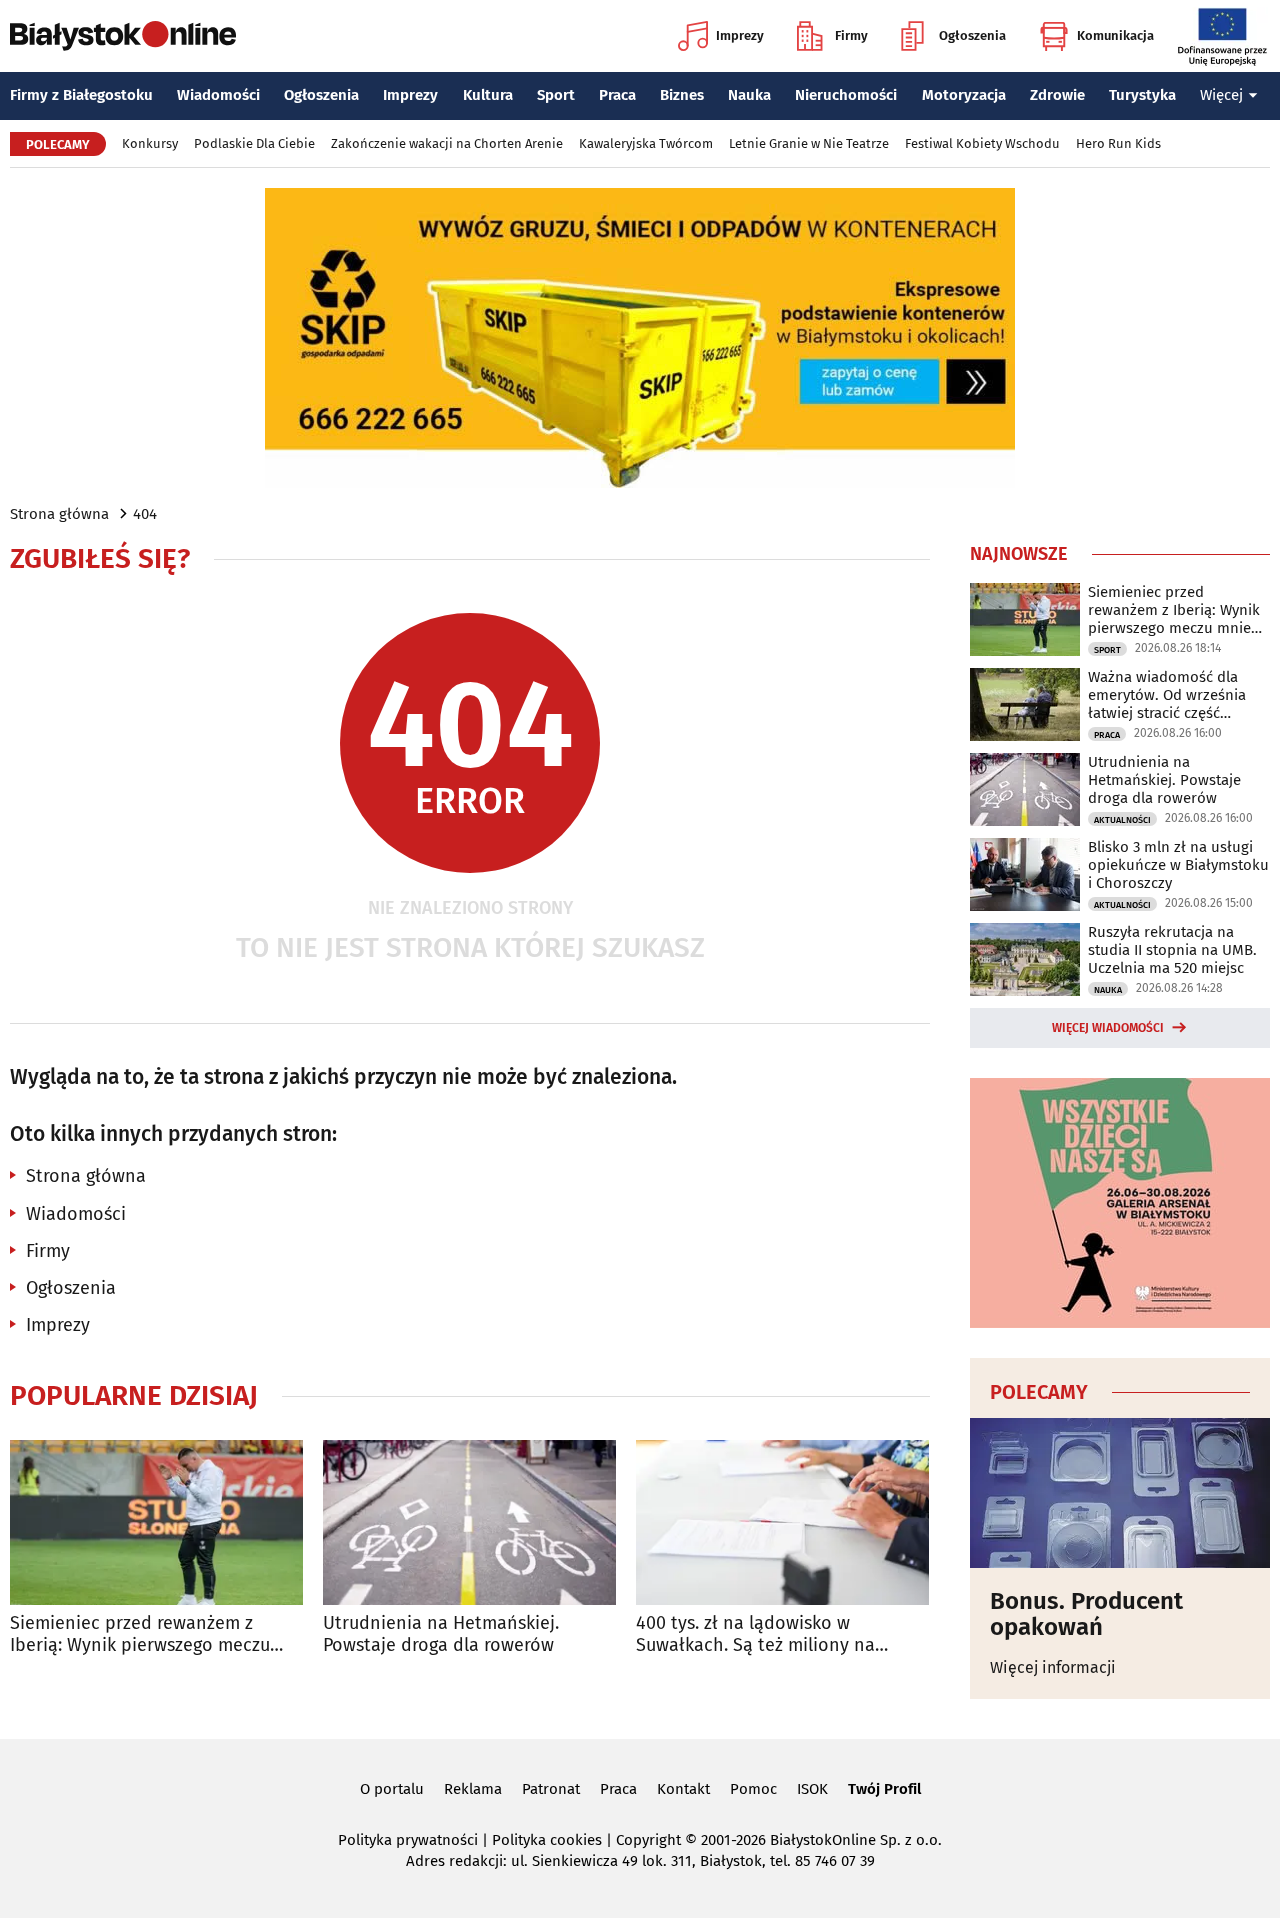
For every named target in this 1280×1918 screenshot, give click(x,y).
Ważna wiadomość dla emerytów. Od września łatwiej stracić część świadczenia (1167, 695)
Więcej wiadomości (1108, 1028)
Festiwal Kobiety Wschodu (982, 143)
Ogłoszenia (972, 35)
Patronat (551, 1789)
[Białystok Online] (123, 36)
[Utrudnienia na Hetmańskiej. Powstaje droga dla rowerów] (469, 1522)
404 (145, 514)
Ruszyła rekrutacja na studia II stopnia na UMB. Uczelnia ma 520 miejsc (1172, 950)
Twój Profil (884, 1789)
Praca (617, 95)
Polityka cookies (547, 1840)
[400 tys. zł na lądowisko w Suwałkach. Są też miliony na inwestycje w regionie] (782, 1522)
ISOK (812, 1789)
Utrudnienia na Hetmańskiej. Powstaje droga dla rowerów (441, 1634)
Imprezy (740, 35)
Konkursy (150, 143)
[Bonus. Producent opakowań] (1120, 1493)
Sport (556, 95)
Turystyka (1142, 95)
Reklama (473, 1789)
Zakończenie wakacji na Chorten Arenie (447, 143)
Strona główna (59, 514)
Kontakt (683, 1789)
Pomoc (753, 1789)
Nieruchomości (846, 95)
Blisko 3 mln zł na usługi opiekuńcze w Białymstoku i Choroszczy (1178, 865)
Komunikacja (1115, 35)
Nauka (749, 95)
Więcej (1221, 95)
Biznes (682, 95)
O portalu (392, 1789)
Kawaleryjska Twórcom (646, 143)
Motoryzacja (964, 95)
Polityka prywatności (408, 1840)
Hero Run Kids (1118, 143)
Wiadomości (218, 95)
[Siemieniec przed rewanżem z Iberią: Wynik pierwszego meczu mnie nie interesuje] (156, 1522)
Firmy (851, 35)
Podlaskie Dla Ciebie (254, 143)
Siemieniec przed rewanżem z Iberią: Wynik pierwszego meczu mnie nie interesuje (140, 1634)
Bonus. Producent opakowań (1086, 1614)
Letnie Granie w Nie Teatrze (809, 143)
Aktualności (1122, 820)
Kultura (488, 95)
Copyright (648, 1840)
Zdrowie (1057, 95)
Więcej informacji (1053, 1667)
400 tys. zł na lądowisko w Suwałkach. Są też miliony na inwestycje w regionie (755, 1634)
